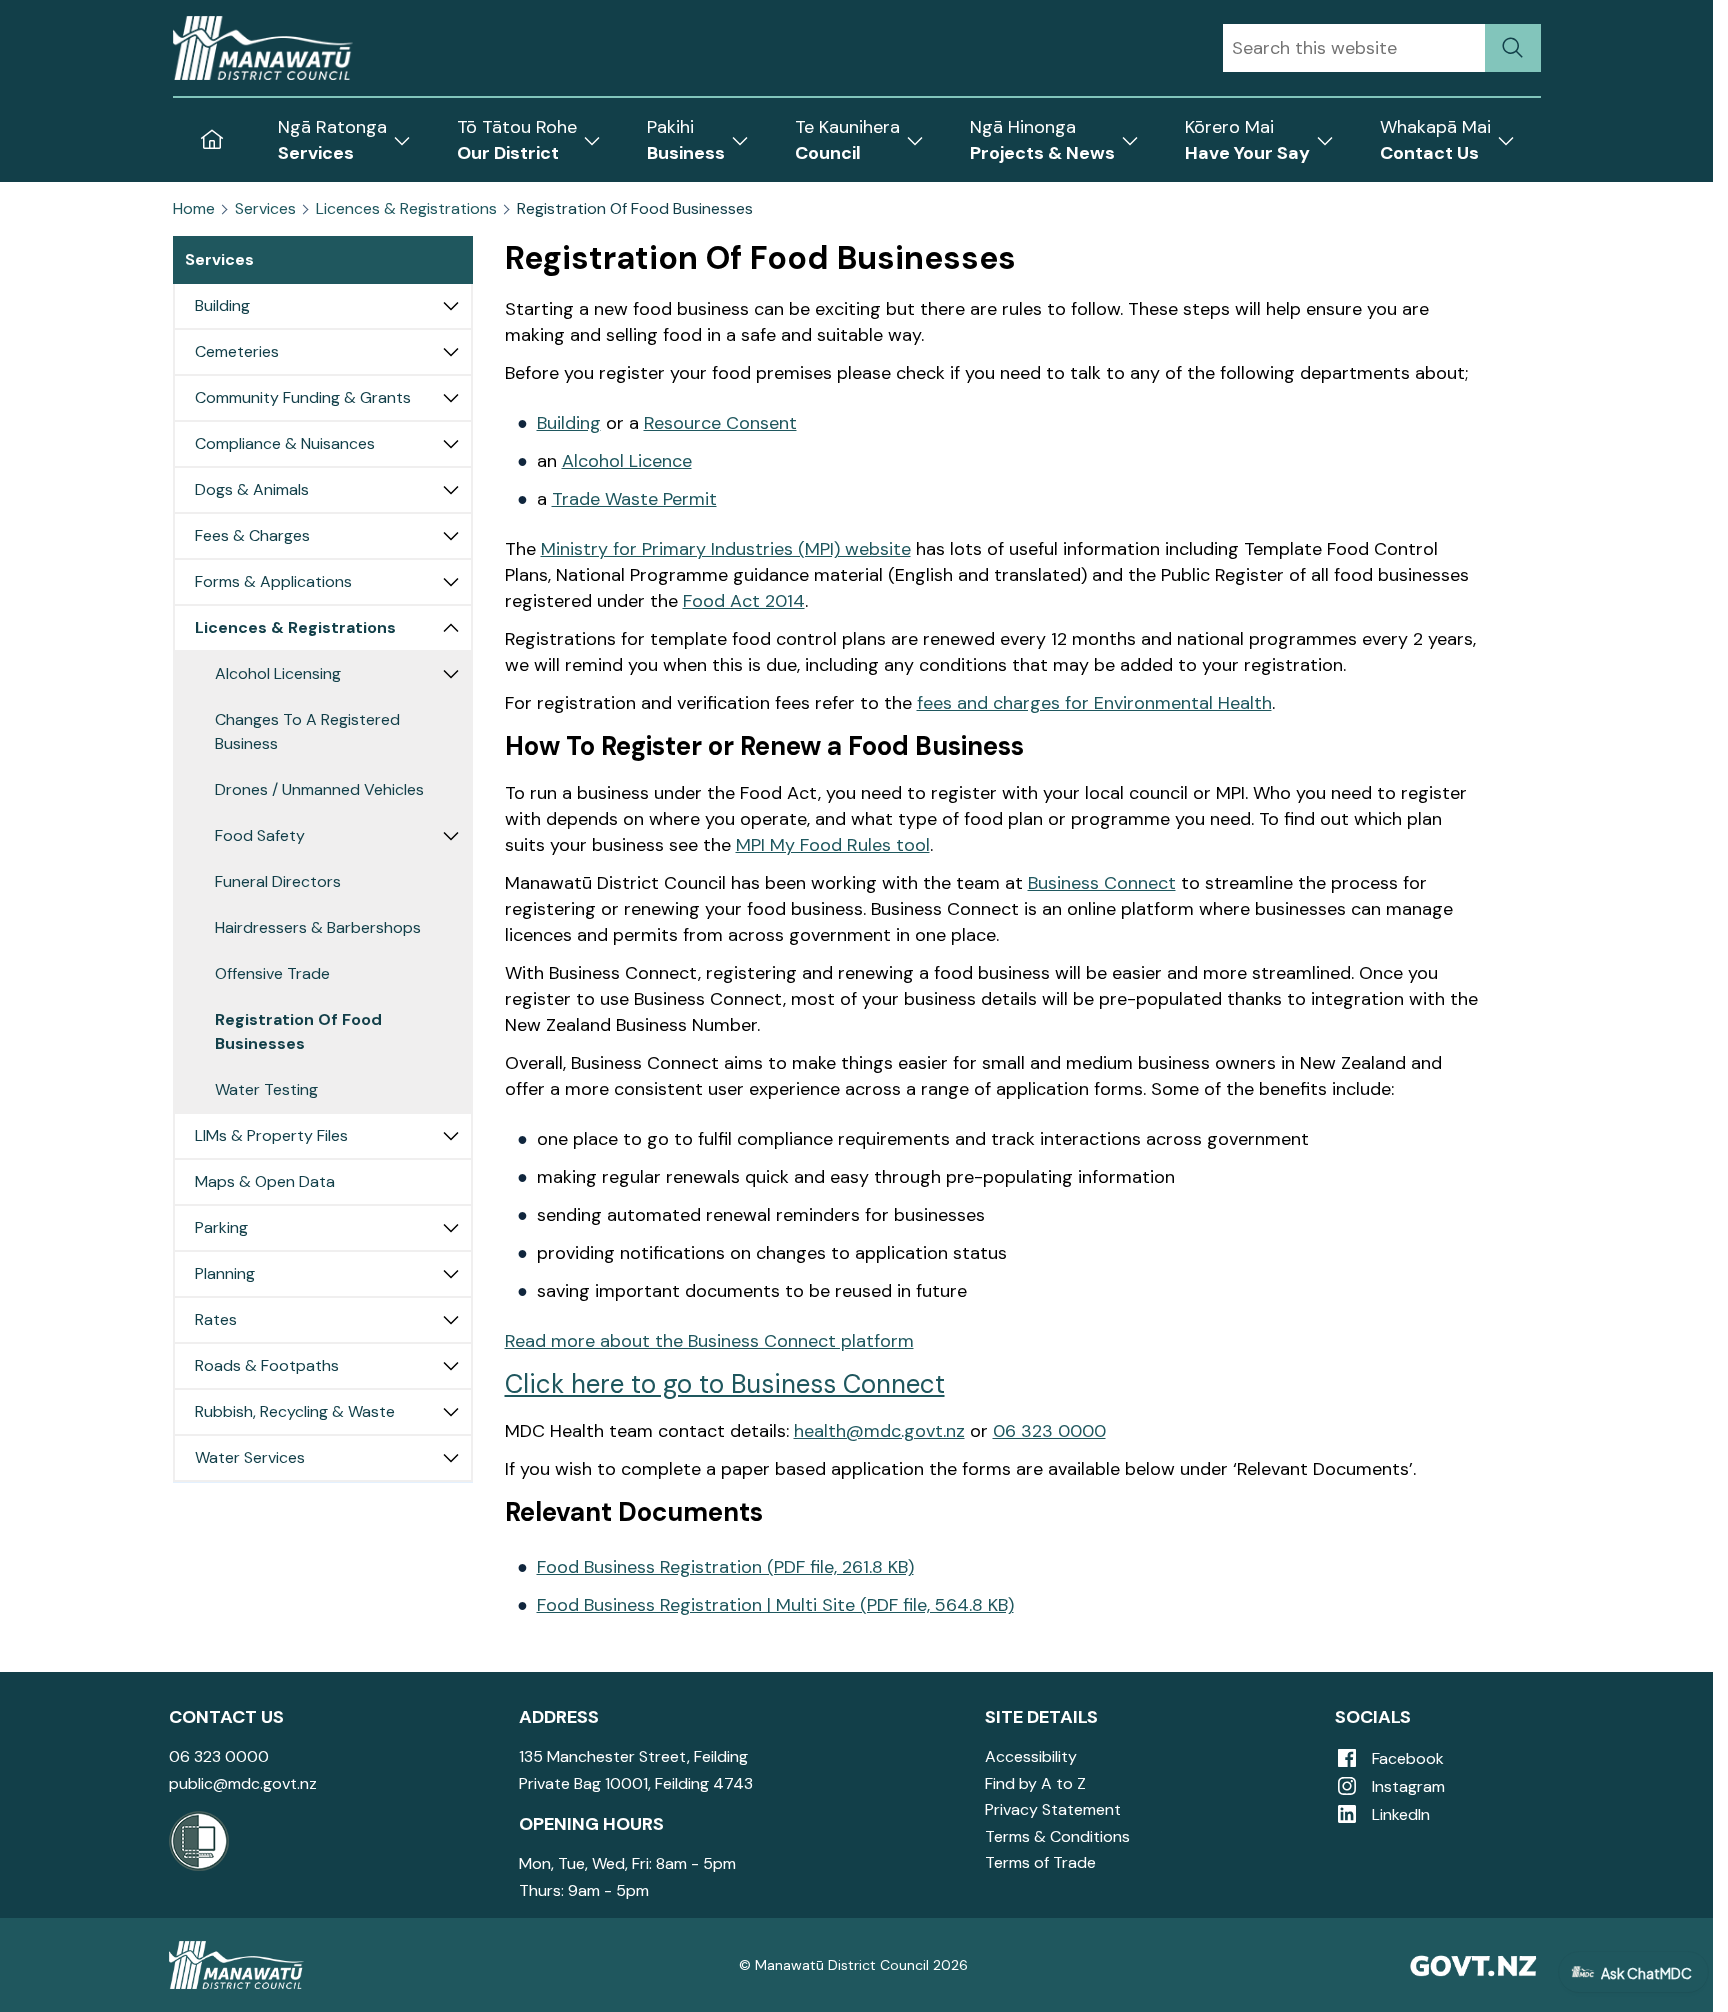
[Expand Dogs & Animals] (451, 490)
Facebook (1406, 1758)
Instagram (1406, 1786)
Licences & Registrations (406, 209)
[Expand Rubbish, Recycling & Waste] (451, 1412)
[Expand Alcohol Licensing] (451, 674)
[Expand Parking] (451, 1228)
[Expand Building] (451, 306)
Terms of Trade (1040, 1862)
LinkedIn (1399, 1814)
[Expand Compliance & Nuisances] (451, 444)
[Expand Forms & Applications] (451, 582)
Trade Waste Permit (634, 499)
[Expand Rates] (451, 1320)
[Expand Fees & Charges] (451, 536)
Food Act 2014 (744, 601)
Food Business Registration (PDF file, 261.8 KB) (725, 1567)
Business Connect (1102, 883)
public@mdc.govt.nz (243, 1783)
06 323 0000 (1049, 1431)
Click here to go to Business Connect (725, 1384)
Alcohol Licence (627, 461)
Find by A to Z (1035, 1783)
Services (265, 209)
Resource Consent (720, 423)
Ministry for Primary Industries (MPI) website (726, 549)
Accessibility (1031, 1756)
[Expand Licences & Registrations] (451, 628)
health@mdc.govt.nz (879, 1431)
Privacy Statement (1053, 1809)
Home (194, 209)
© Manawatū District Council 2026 (853, 1965)
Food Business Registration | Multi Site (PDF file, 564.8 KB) (775, 1605)
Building (569, 423)
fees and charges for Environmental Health (1094, 703)
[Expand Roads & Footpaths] (451, 1366)
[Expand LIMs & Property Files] (451, 1136)
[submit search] (1513, 48)
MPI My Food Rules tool (833, 845)
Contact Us (226, 1717)
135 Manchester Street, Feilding (633, 1756)
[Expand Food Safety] (451, 836)
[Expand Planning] (451, 1274)
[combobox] (1354, 48)
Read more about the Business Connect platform (709, 1341)
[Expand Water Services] (451, 1458)
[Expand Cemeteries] (451, 352)
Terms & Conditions (1057, 1836)
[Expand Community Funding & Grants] (451, 398)
